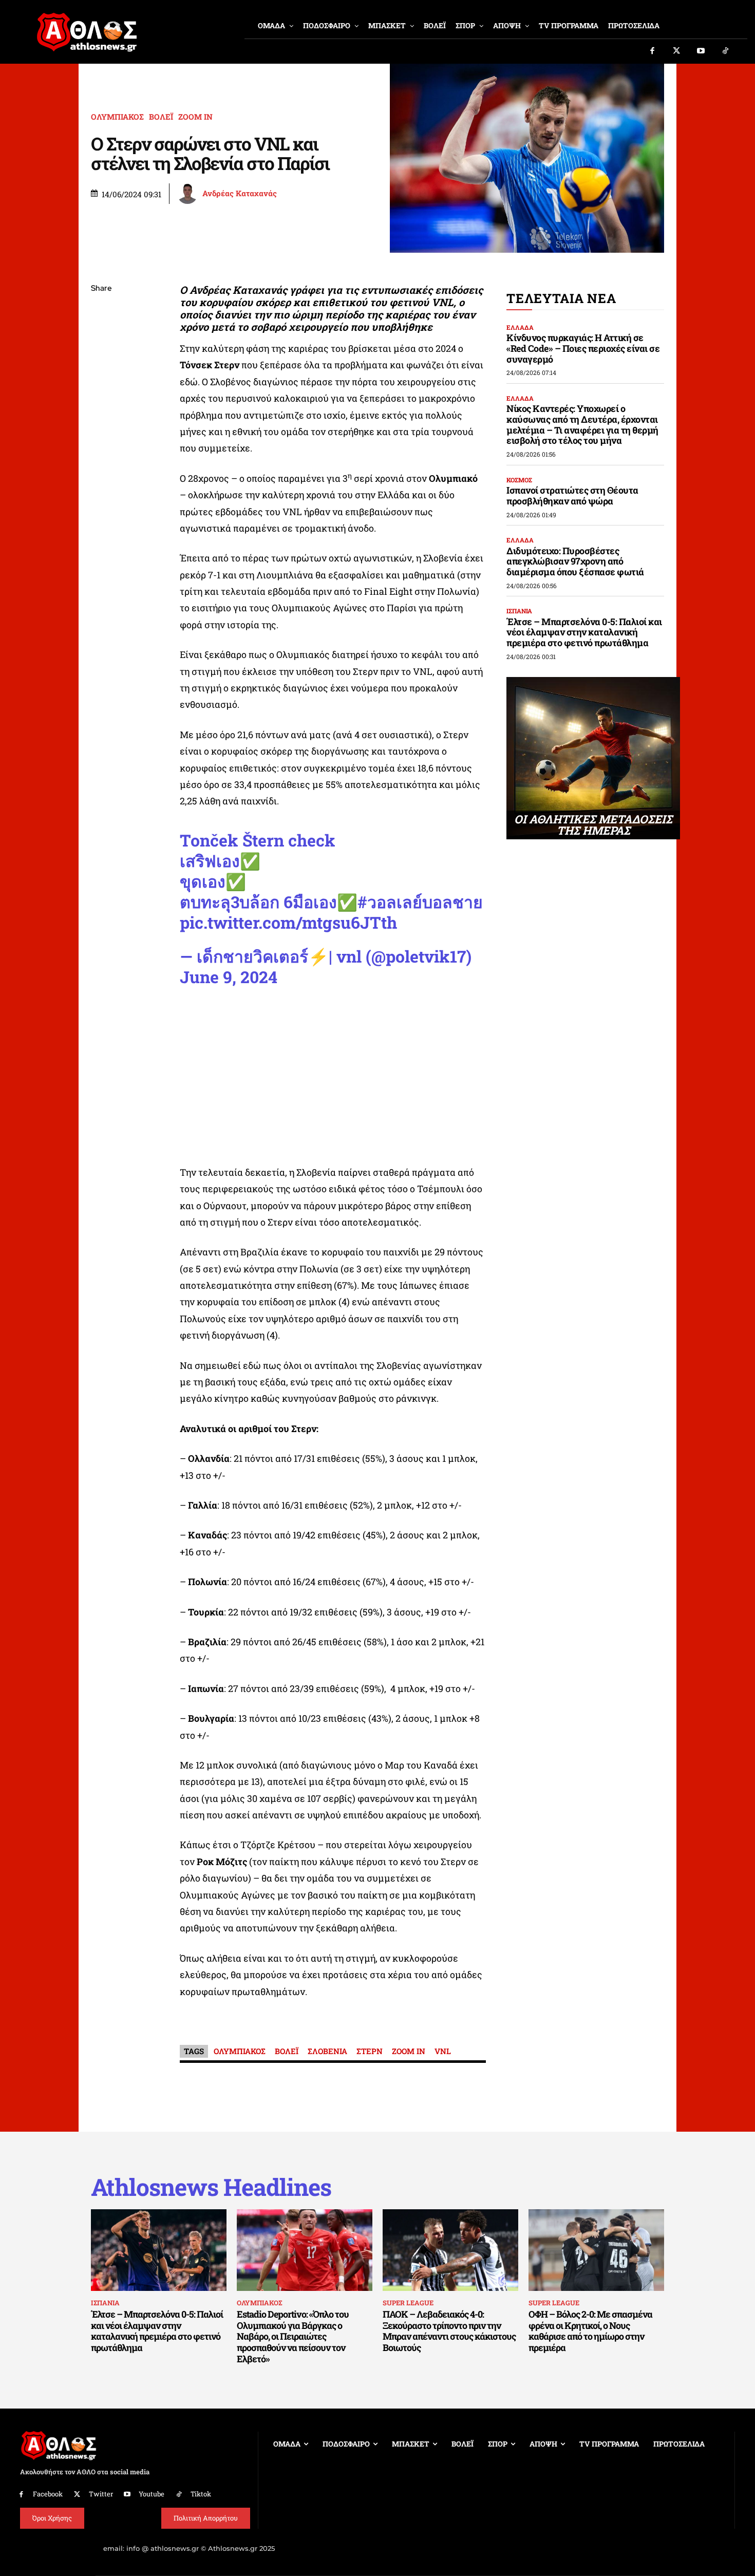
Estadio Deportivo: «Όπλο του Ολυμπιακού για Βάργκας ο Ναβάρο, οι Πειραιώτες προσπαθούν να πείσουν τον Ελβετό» (293, 2336)
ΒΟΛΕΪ (161, 117)
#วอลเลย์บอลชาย (420, 902)
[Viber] (101, 386)
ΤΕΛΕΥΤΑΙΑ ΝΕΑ (561, 298)
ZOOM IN (195, 117)
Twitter (101, 2494)
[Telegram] (101, 410)
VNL (443, 2051)
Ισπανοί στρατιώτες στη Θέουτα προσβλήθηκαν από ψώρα (572, 495)
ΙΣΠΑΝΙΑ (519, 611)
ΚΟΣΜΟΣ (519, 480)
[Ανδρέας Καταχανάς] (189, 194)
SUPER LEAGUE (408, 2303)
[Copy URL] (101, 434)
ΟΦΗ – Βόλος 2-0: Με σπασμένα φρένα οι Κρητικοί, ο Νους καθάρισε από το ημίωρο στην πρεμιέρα (590, 2331)
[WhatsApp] (101, 362)
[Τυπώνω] (101, 458)
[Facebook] (652, 51)
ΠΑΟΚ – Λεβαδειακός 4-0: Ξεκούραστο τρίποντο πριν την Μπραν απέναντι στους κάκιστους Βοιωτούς (449, 2331)
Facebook (48, 2494)
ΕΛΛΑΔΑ (520, 327)
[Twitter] (677, 51)
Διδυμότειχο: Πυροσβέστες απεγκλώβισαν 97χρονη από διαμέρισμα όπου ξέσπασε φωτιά (575, 561)
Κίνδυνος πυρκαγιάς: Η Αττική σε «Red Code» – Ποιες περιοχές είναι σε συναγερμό (583, 348)
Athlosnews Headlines (211, 2187)
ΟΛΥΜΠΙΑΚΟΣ (117, 117)
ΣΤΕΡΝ (370, 2051)
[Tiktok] (726, 51)
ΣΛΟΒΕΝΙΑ (327, 2051)
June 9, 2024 (229, 977)
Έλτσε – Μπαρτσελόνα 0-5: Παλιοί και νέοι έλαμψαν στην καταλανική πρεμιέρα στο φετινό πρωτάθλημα (584, 632)
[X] (101, 337)
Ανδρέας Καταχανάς (240, 193)
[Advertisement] (333, 1079)
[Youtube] (701, 51)
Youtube (152, 2494)
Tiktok (201, 2494)
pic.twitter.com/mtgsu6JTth (288, 922)
